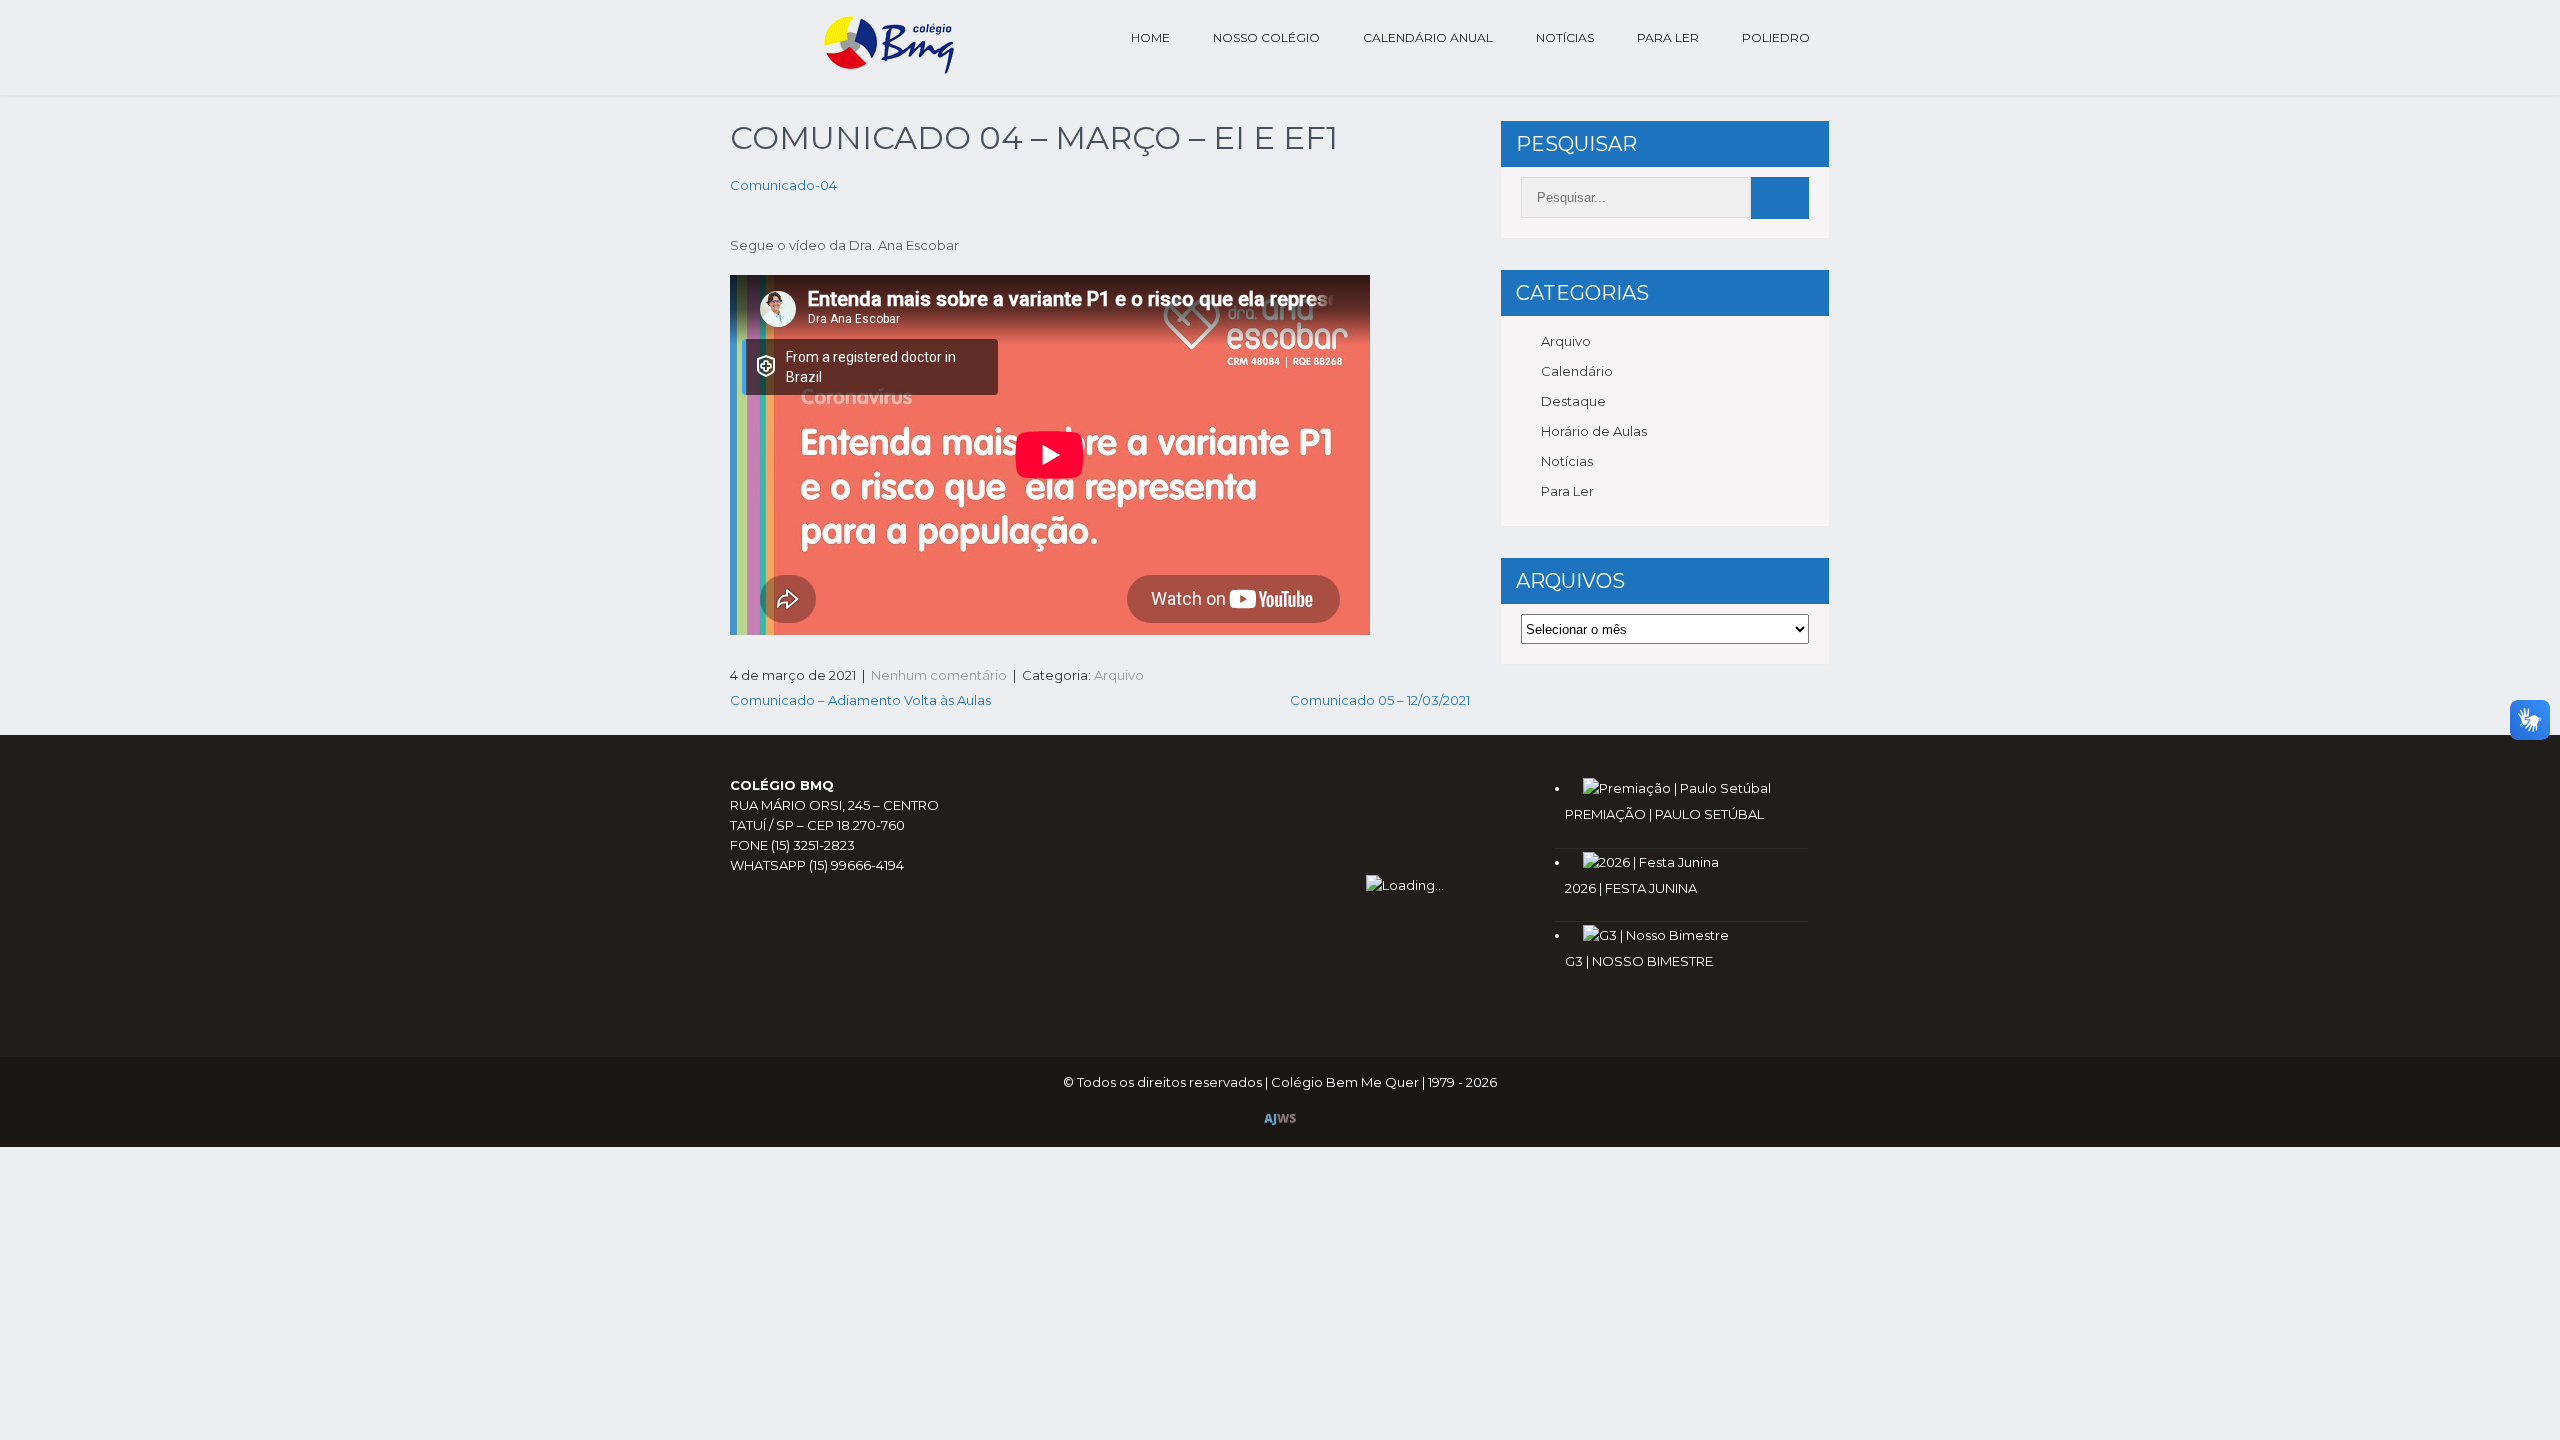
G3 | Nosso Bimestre (1639, 961)
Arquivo (1119, 675)
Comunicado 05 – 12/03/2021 (1380, 700)
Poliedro (1776, 37)
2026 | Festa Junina (1631, 888)
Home (1150, 37)
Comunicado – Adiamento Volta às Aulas (860, 700)
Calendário (1577, 371)
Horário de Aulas (1594, 431)
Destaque (1573, 401)
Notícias (1565, 37)
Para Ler (1668, 37)
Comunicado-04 (783, 185)
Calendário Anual (1428, 37)
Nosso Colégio (1266, 37)
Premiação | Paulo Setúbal (1664, 814)
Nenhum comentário (939, 675)
